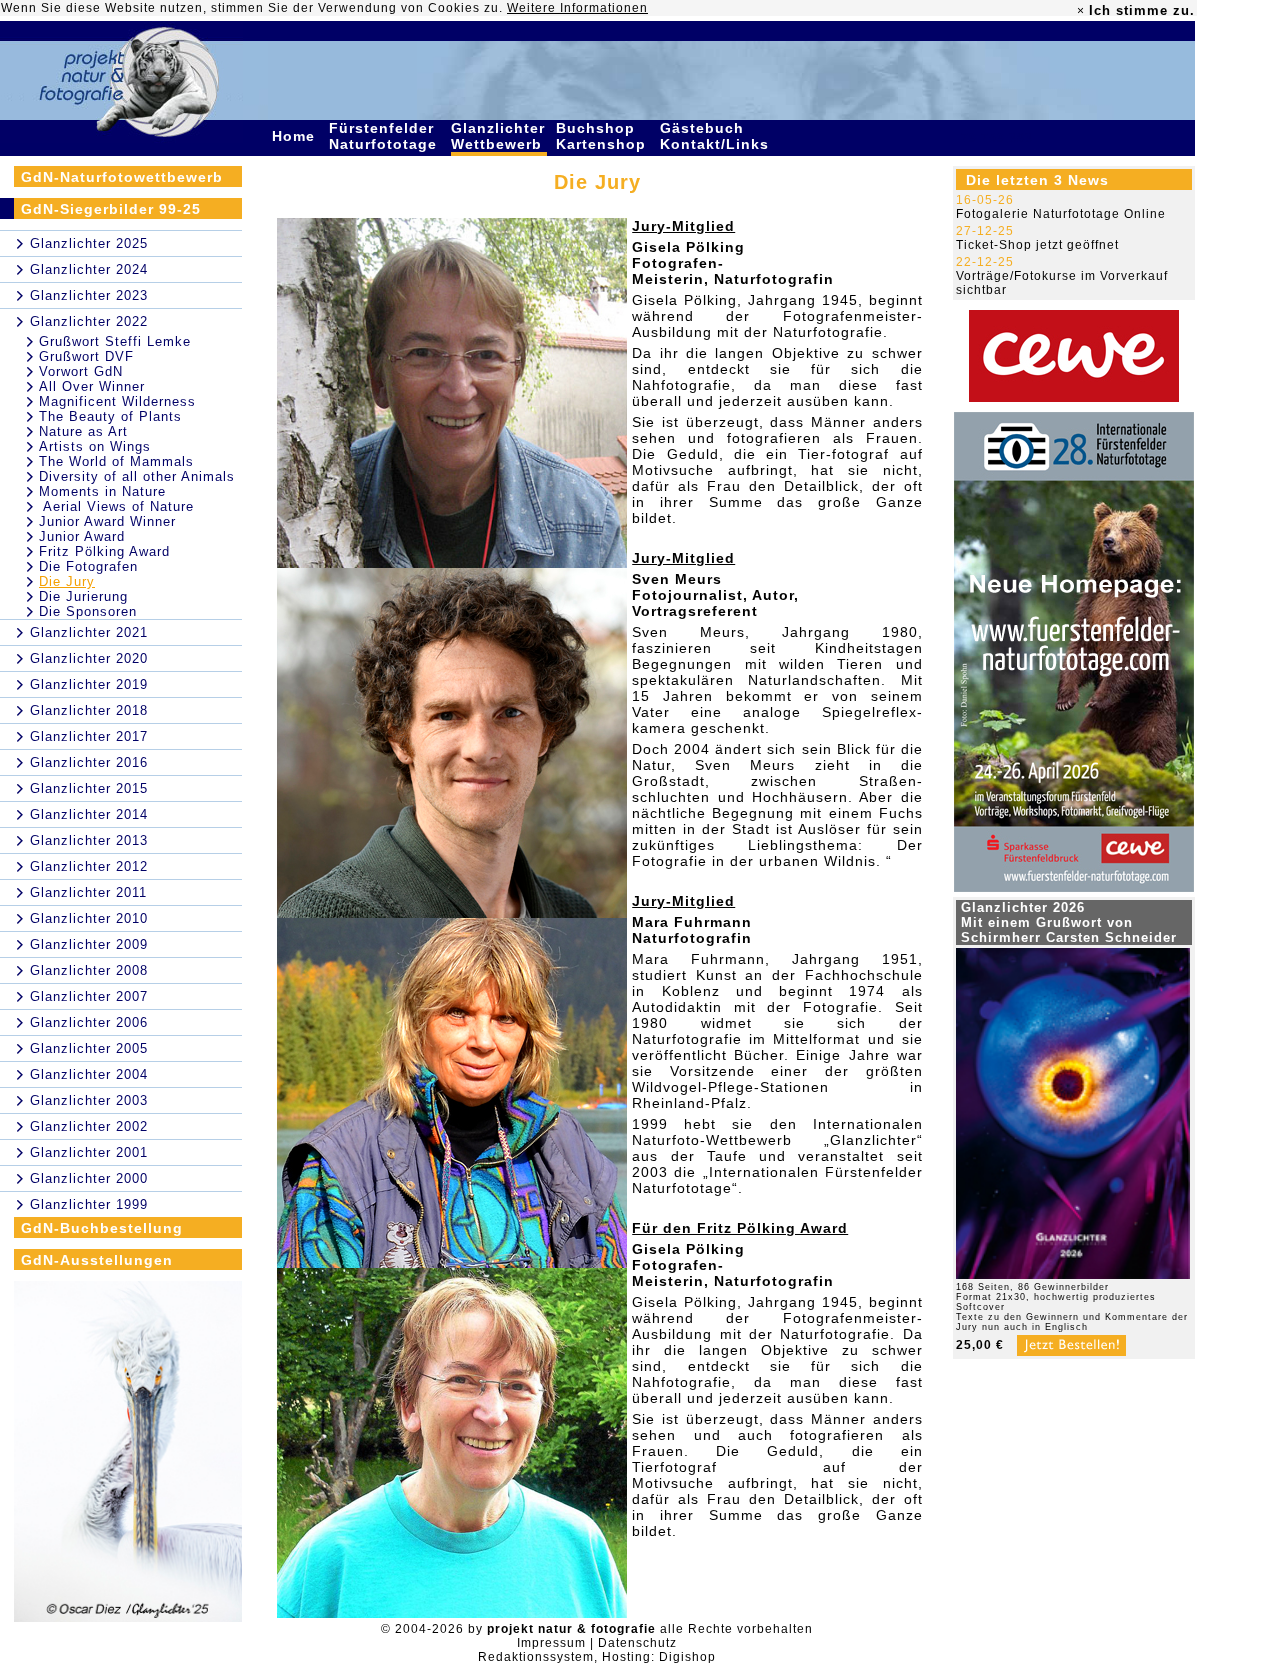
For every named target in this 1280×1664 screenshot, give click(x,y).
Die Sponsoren (88, 611)
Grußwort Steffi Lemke (115, 341)
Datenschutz (637, 1643)
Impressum (551, 1643)
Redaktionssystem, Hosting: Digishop (597, 1657)
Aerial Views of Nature (116, 506)
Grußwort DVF (86, 356)
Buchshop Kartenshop (603, 136)
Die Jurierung (83, 596)
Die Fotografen (88, 566)
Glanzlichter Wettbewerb (499, 136)
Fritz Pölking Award (104, 551)
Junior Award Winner (107, 521)
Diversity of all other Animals (137, 476)
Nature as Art (83, 431)
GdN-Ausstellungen (97, 1260)
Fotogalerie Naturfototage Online (1061, 214)
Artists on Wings (95, 446)
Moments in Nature (102, 491)
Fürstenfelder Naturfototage (385, 136)
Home (296, 136)
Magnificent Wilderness (117, 401)
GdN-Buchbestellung (102, 1228)
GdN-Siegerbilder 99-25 (111, 209)
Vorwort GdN (81, 371)
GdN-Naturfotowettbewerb (122, 177)
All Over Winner (92, 386)
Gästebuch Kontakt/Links (717, 136)
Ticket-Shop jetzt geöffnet (1037, 245)
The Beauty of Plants (110, 416)
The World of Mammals (116, 461)
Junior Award (82, 536)
